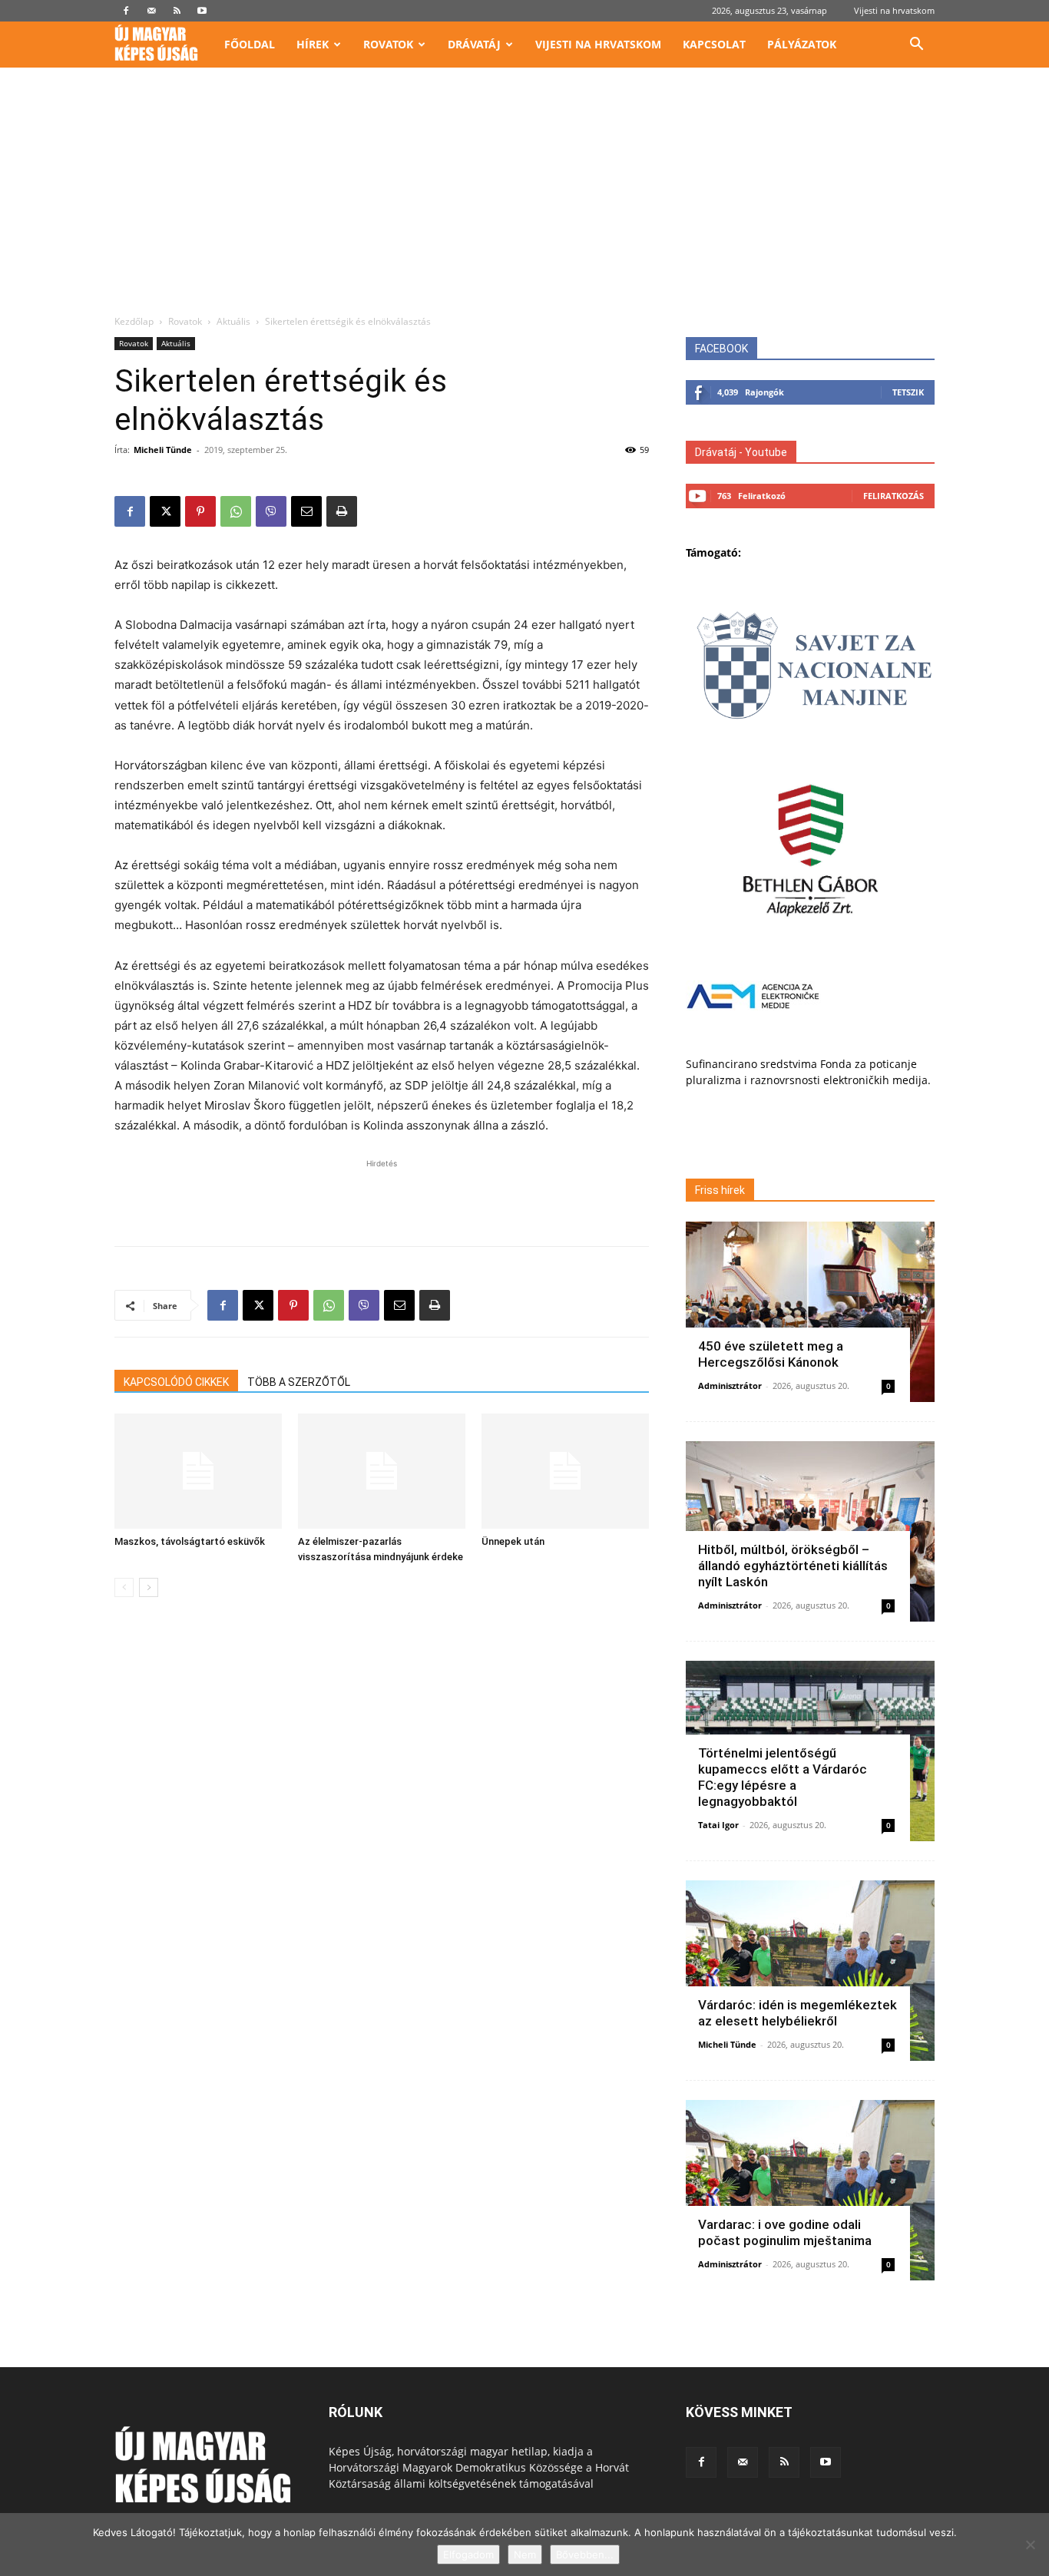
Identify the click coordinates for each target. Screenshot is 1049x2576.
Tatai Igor (718, 1825)
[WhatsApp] (236, 511)
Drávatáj (474, 44)
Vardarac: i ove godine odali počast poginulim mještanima (785, 2232)
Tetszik (908, 392)
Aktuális (233, 321)
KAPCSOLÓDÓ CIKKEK (176, 1382)
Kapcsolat (714, 44)
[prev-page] (124, 1587)
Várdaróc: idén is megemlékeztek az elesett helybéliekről (798, 2013)
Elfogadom (468, 2555)
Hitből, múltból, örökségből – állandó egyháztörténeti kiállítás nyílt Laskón (793, 1566)
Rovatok (388, 44)
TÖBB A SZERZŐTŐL (299, 1382)
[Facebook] (126, 11)
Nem (525, 2555)
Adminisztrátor (730, 1386)
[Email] (306, 511)
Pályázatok (802, 44)
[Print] (342, 511)
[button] (916, 46)
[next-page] (149, 1587)
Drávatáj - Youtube (741, 452)
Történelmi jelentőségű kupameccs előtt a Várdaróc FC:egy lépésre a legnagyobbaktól (783, 1777)
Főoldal (250, 44)
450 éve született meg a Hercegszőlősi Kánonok (771, 1354)
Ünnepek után (513, 1541)
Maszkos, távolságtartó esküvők (190, 1541)
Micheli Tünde (163, 450)
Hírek (313, 44)
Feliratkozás (893, 496)
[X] (165, 511)
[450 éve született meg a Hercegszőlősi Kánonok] (810, 1312)
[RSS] (177, 11)
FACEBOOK (721, 349)
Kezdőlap (134, 321)
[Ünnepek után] (565, 1471)
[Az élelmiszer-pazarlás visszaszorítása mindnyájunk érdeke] (382, 1471)
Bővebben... (585, 2555)
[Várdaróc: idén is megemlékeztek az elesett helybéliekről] (810, 1971)
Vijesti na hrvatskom (894, 10)
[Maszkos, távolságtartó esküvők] (198, 1471)
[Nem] (1030, 2545)
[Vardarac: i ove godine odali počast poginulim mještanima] (810, 2190)
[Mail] (151, 11)
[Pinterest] (200, 511)
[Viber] (271, 511)
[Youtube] (202, 11)
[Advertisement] (524, 200)
